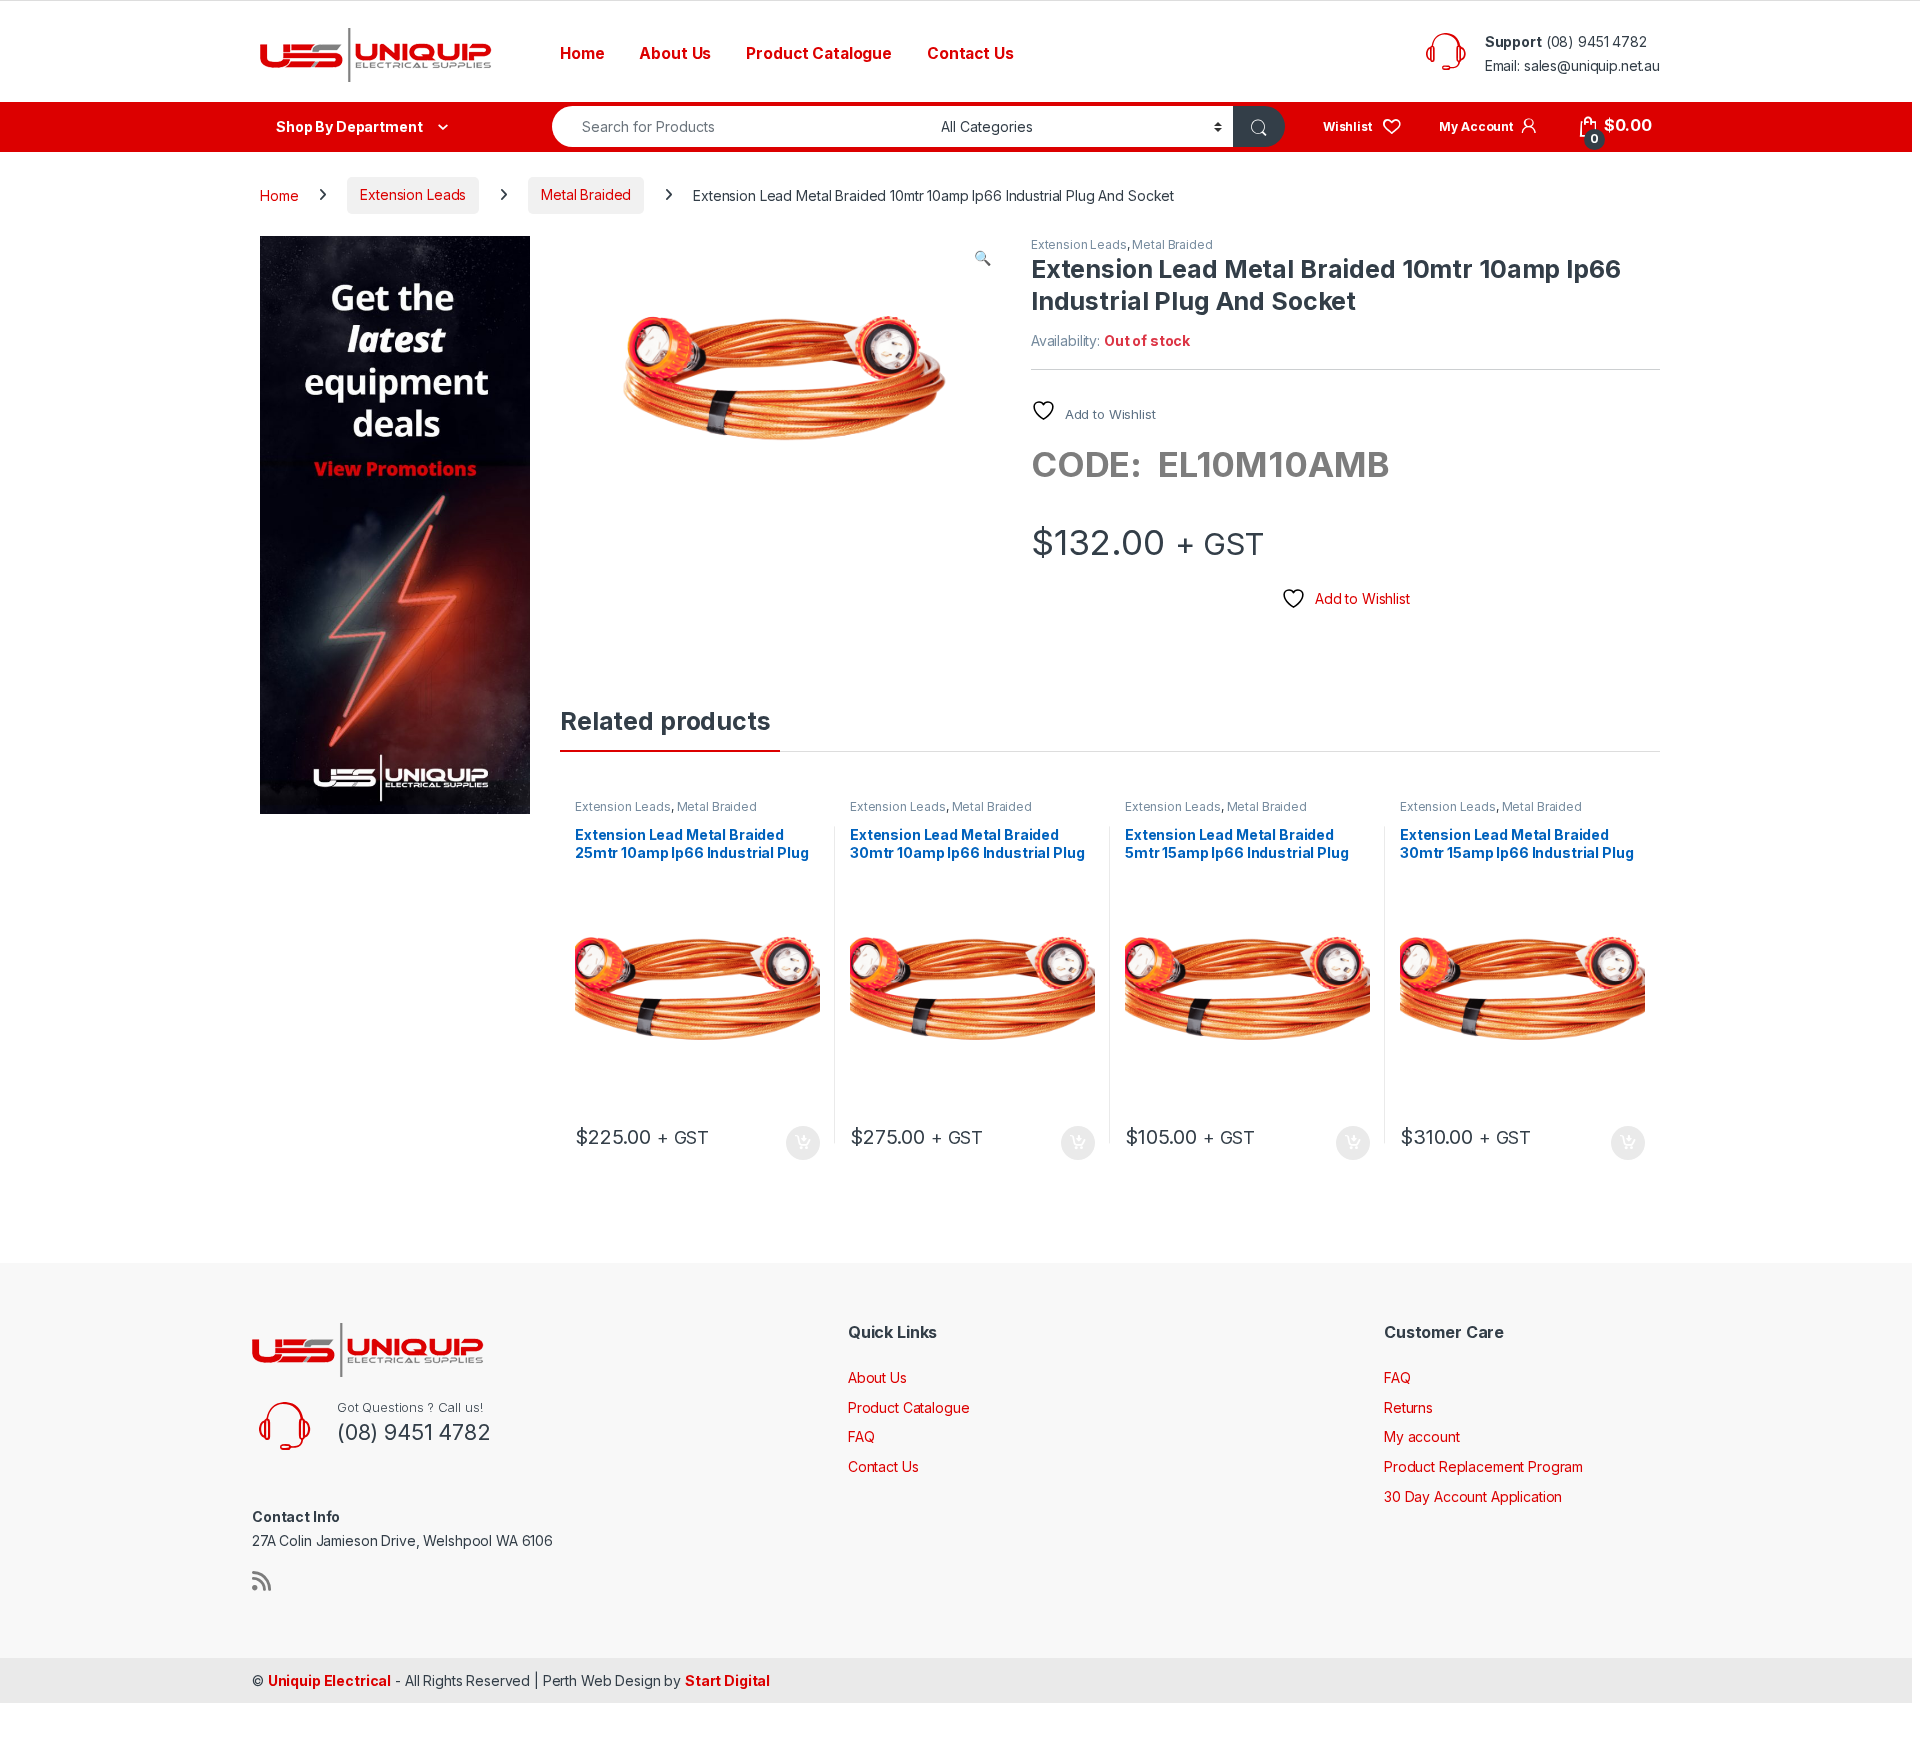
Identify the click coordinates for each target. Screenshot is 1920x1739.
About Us (675, 53)
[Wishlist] (1362, 125)
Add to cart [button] (803, 1143)
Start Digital (727, 1680)
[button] (982, 258)
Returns (1408, 1407)
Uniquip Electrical (329, 1680)
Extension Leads (413, 194)
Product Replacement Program (1483, 1466)
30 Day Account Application (1473, 1496)
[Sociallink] (261, 1581)
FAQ (861, 1436)
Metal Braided (586, 194)
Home (582, 53)
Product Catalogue (819, 53)
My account (1422, 1436)
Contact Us (970, 53)
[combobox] (741, 126)
